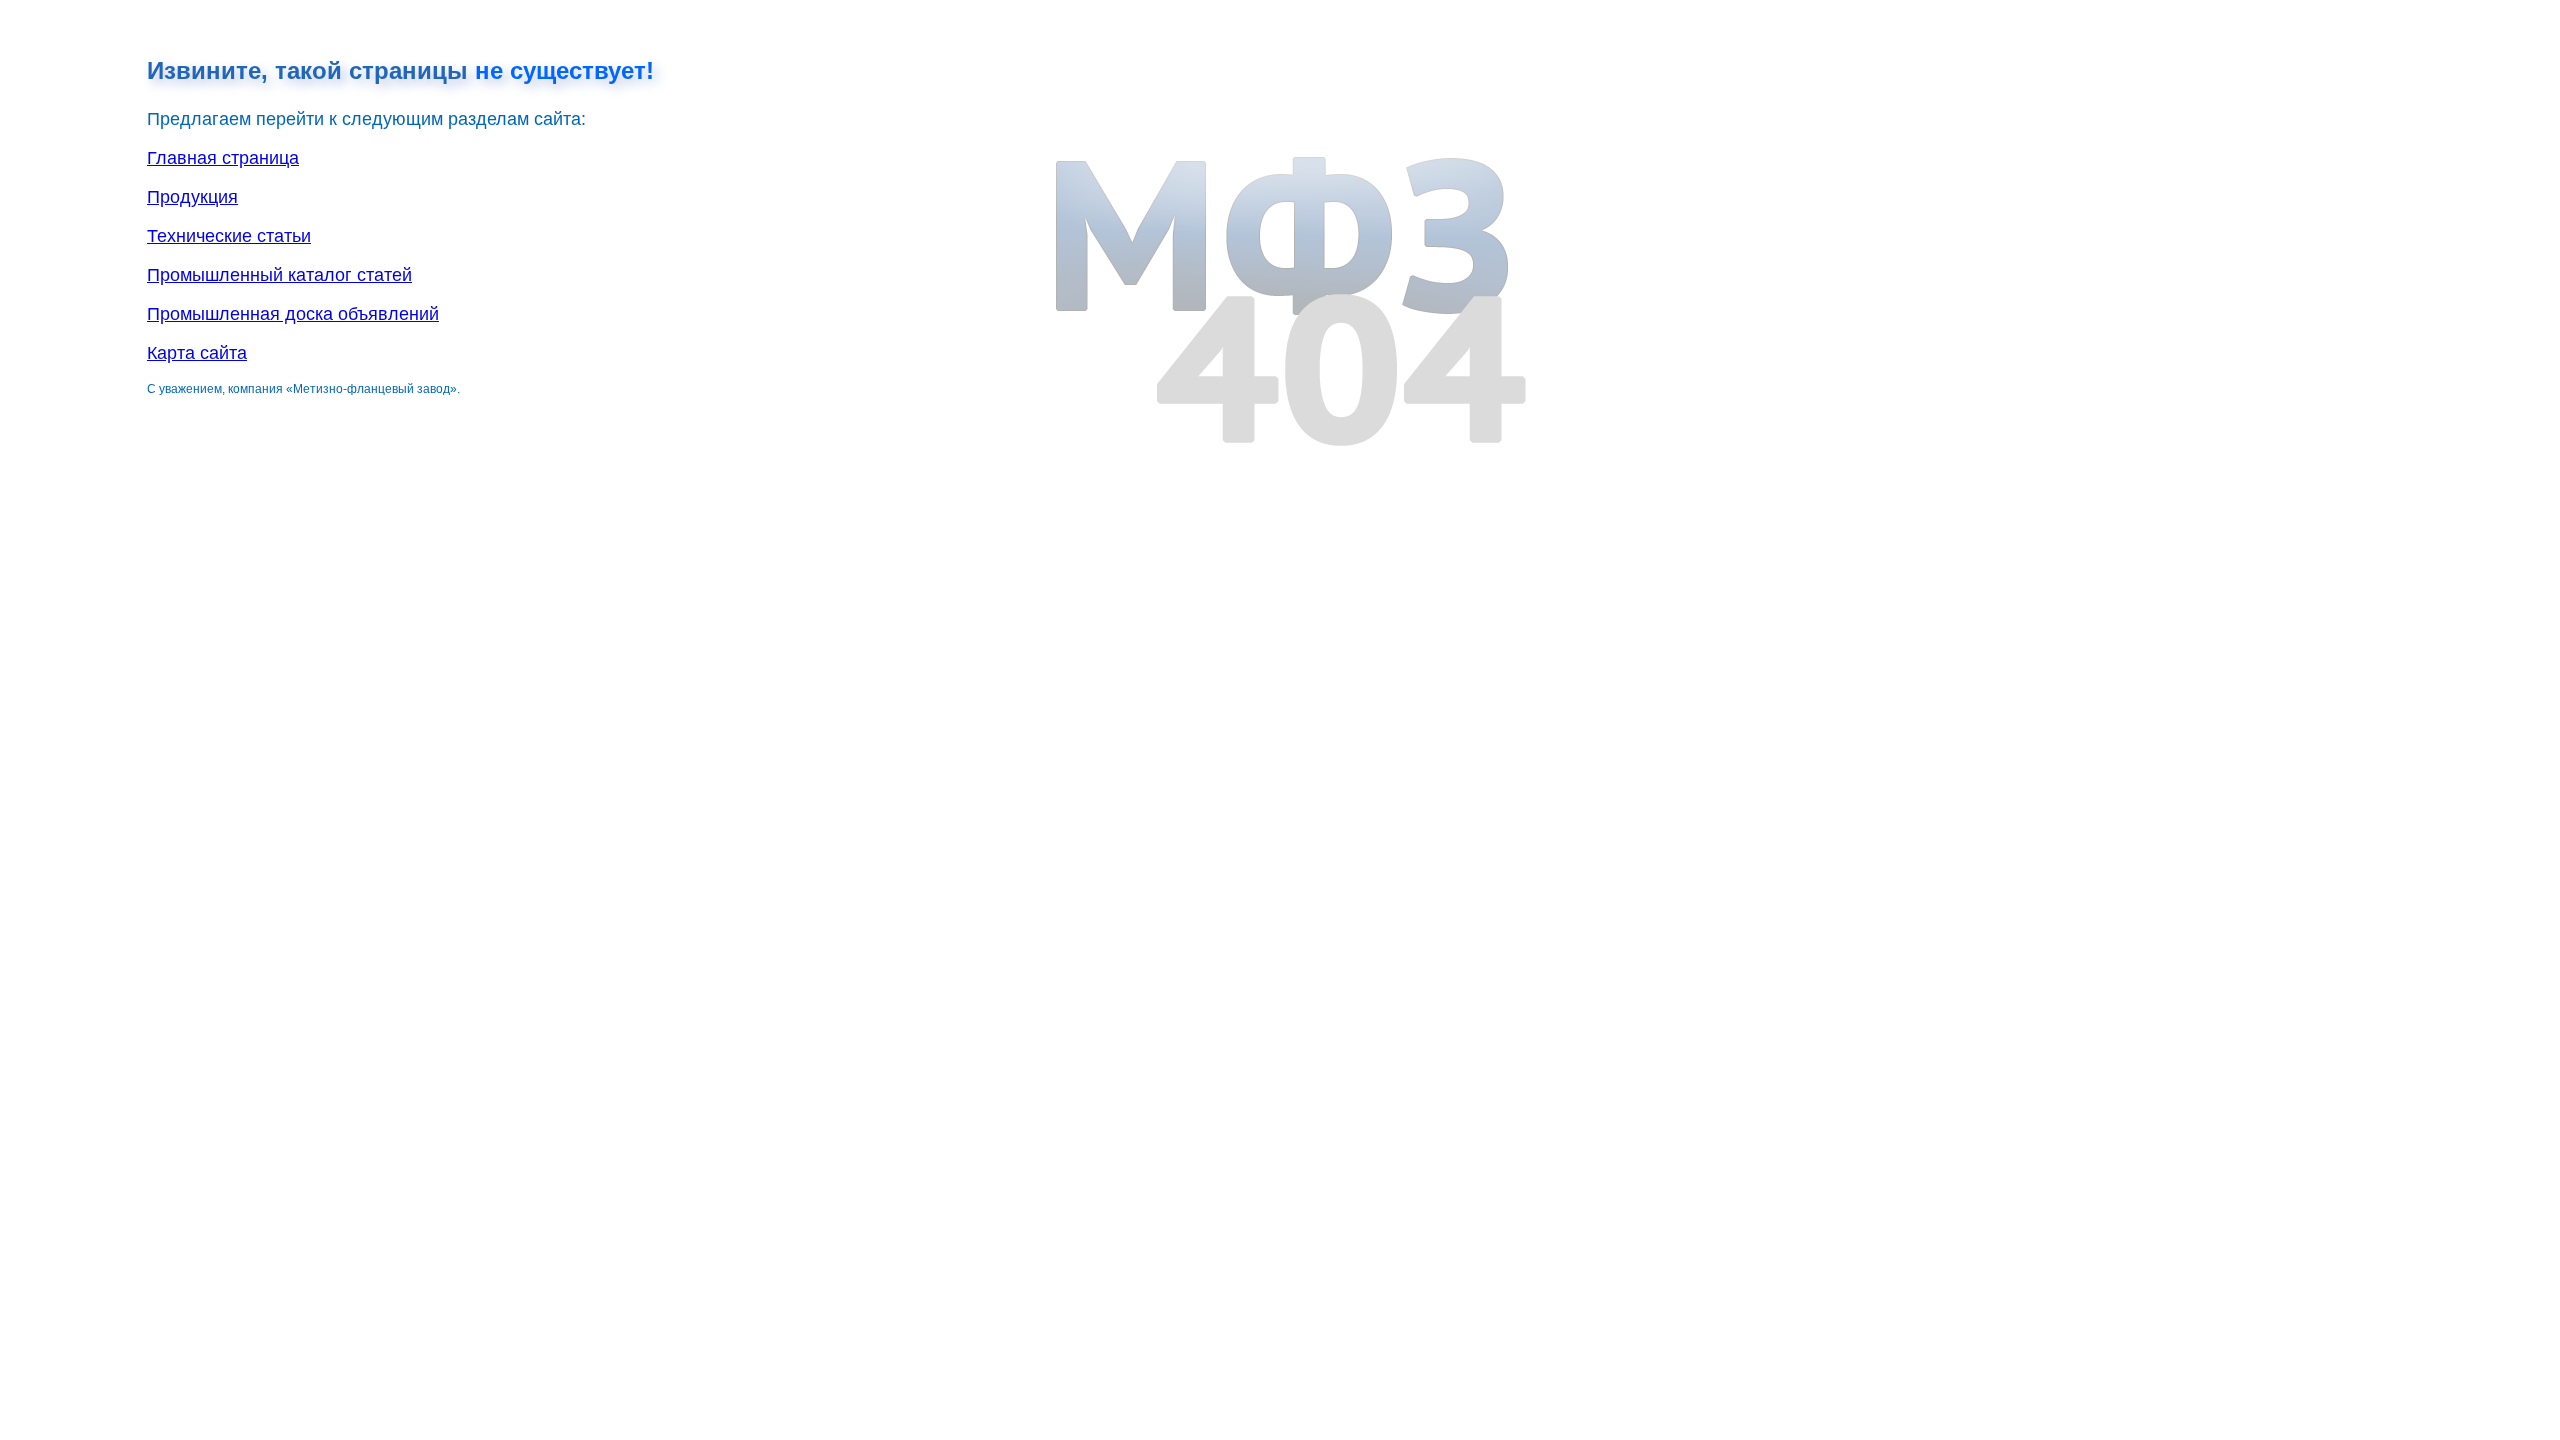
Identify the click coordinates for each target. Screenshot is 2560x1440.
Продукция (192, 197)
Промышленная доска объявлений (293, 314)
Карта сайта (197, 353)
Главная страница (223, 158)
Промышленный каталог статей (279, 275)
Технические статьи (229, 236)
